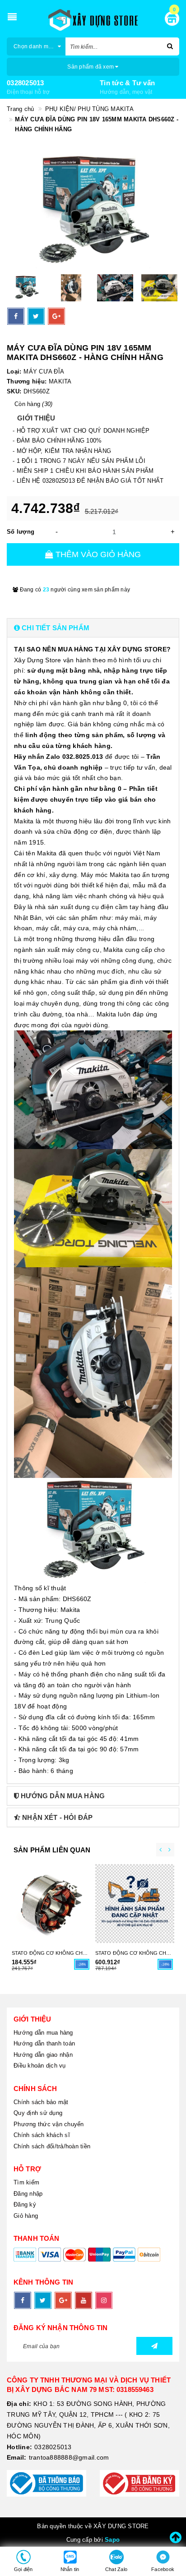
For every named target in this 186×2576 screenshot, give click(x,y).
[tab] (93, 628)
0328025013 (26, 83)
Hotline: (19, 2447)
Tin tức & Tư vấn (127, 83)
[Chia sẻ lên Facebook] (16, 316)
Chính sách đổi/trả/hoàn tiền (52, 2146)
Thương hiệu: (27, 381)
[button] (93, 628)
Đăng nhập (28, 2194)
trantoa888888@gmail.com (69, 2457)
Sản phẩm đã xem (91, 67)
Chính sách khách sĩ (42, 2135)
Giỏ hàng (26, 2216)
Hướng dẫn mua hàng (43, 2033)
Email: (17, 2457)
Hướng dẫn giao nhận (43, 2055)
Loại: (14, 372)
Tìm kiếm (26, 2182)
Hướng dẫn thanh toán (44, 2043)
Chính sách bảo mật (41, 2102)
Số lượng (21, 532)
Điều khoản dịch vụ (40, 2066)
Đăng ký (25, 2204)
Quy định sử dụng (38, 2113)
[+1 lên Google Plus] (56, 316)
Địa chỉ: (19, 2404)
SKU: (14, 391)
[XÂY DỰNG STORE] (93, 20)
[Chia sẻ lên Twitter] (36, 316)
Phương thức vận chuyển (49, 2124)
